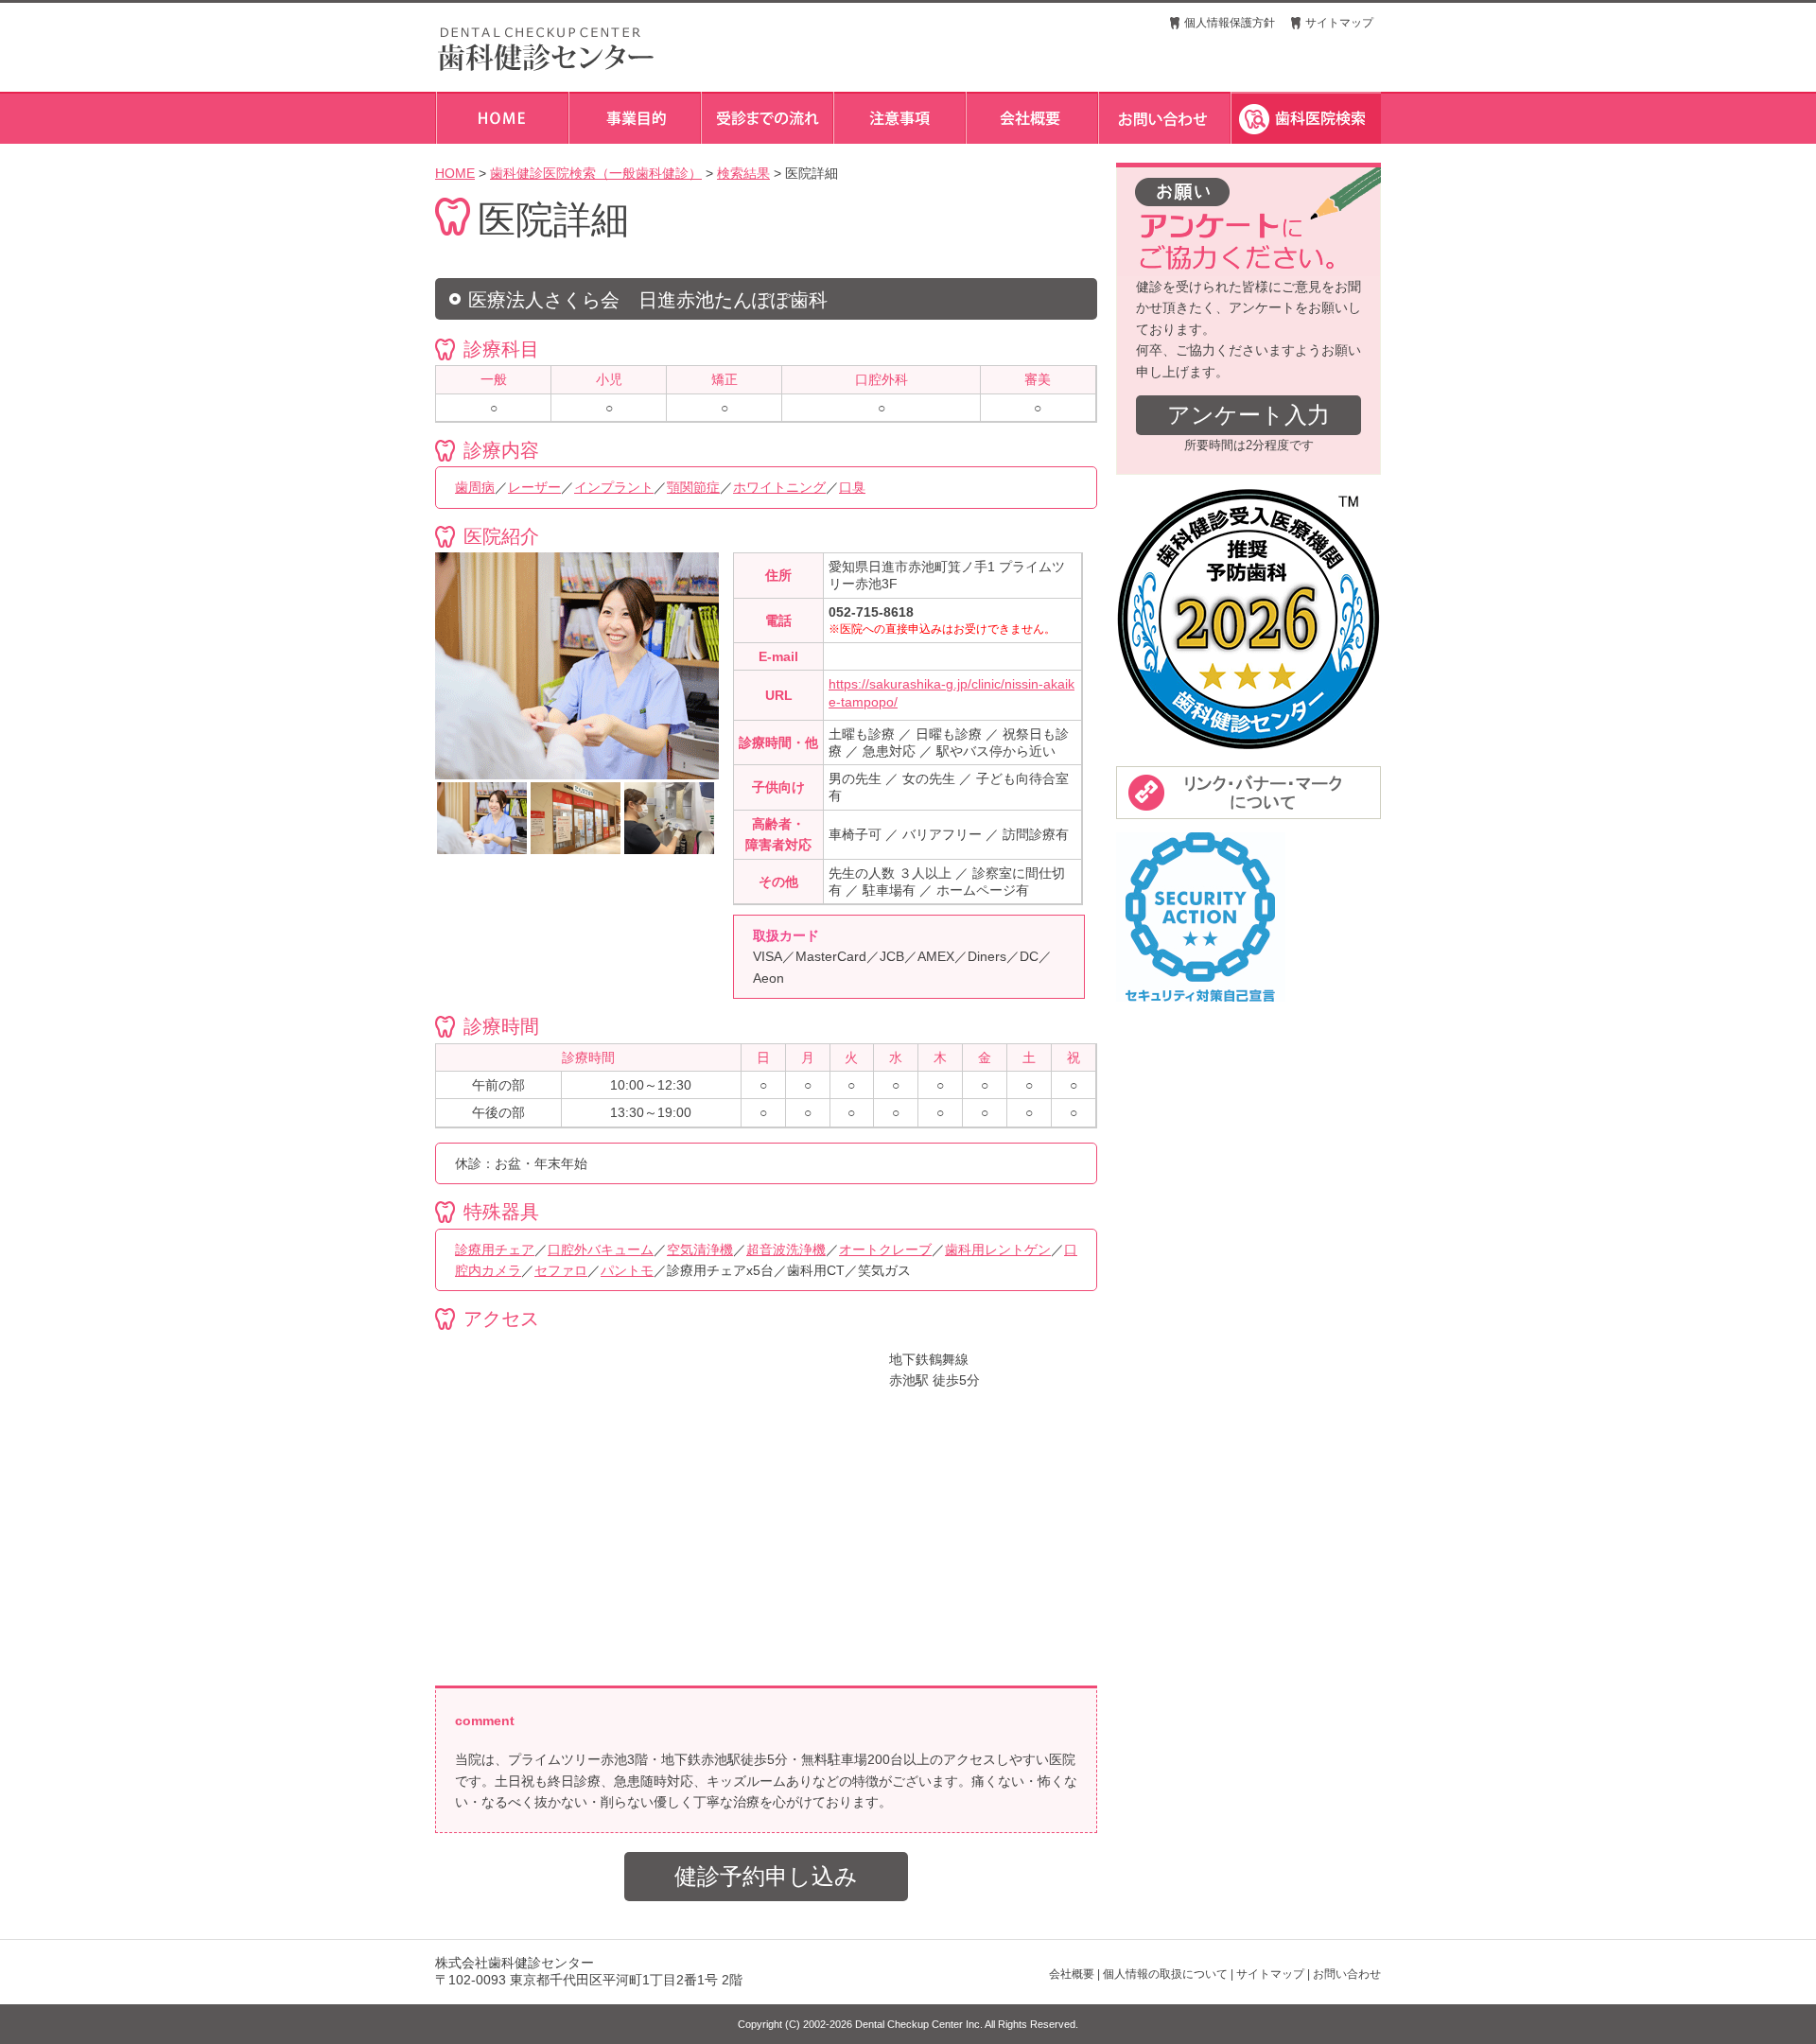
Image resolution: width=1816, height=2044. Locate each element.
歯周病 (475, 487)
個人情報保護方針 (1230, 23)
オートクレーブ (885, 1249)
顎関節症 (693, 487)
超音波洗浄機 (786, 1249)
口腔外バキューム (601, 1249)
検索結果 (743, 173)
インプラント (614, 487)
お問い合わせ (1347, 1974)
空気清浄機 (700, 1249)
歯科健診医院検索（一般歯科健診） (596, 173)
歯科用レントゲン (998, 1249)
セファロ (561, 1270)
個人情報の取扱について (1165, 1974)
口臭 (852, 487)
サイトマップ (1339, 23)
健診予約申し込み (766, 1876)
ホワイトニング (779, 487)
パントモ (627, 1270)
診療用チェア (495, 1249)
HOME (455, 173)
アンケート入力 (1248, 415)
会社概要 (1072, 1974)
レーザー (534, 487)
